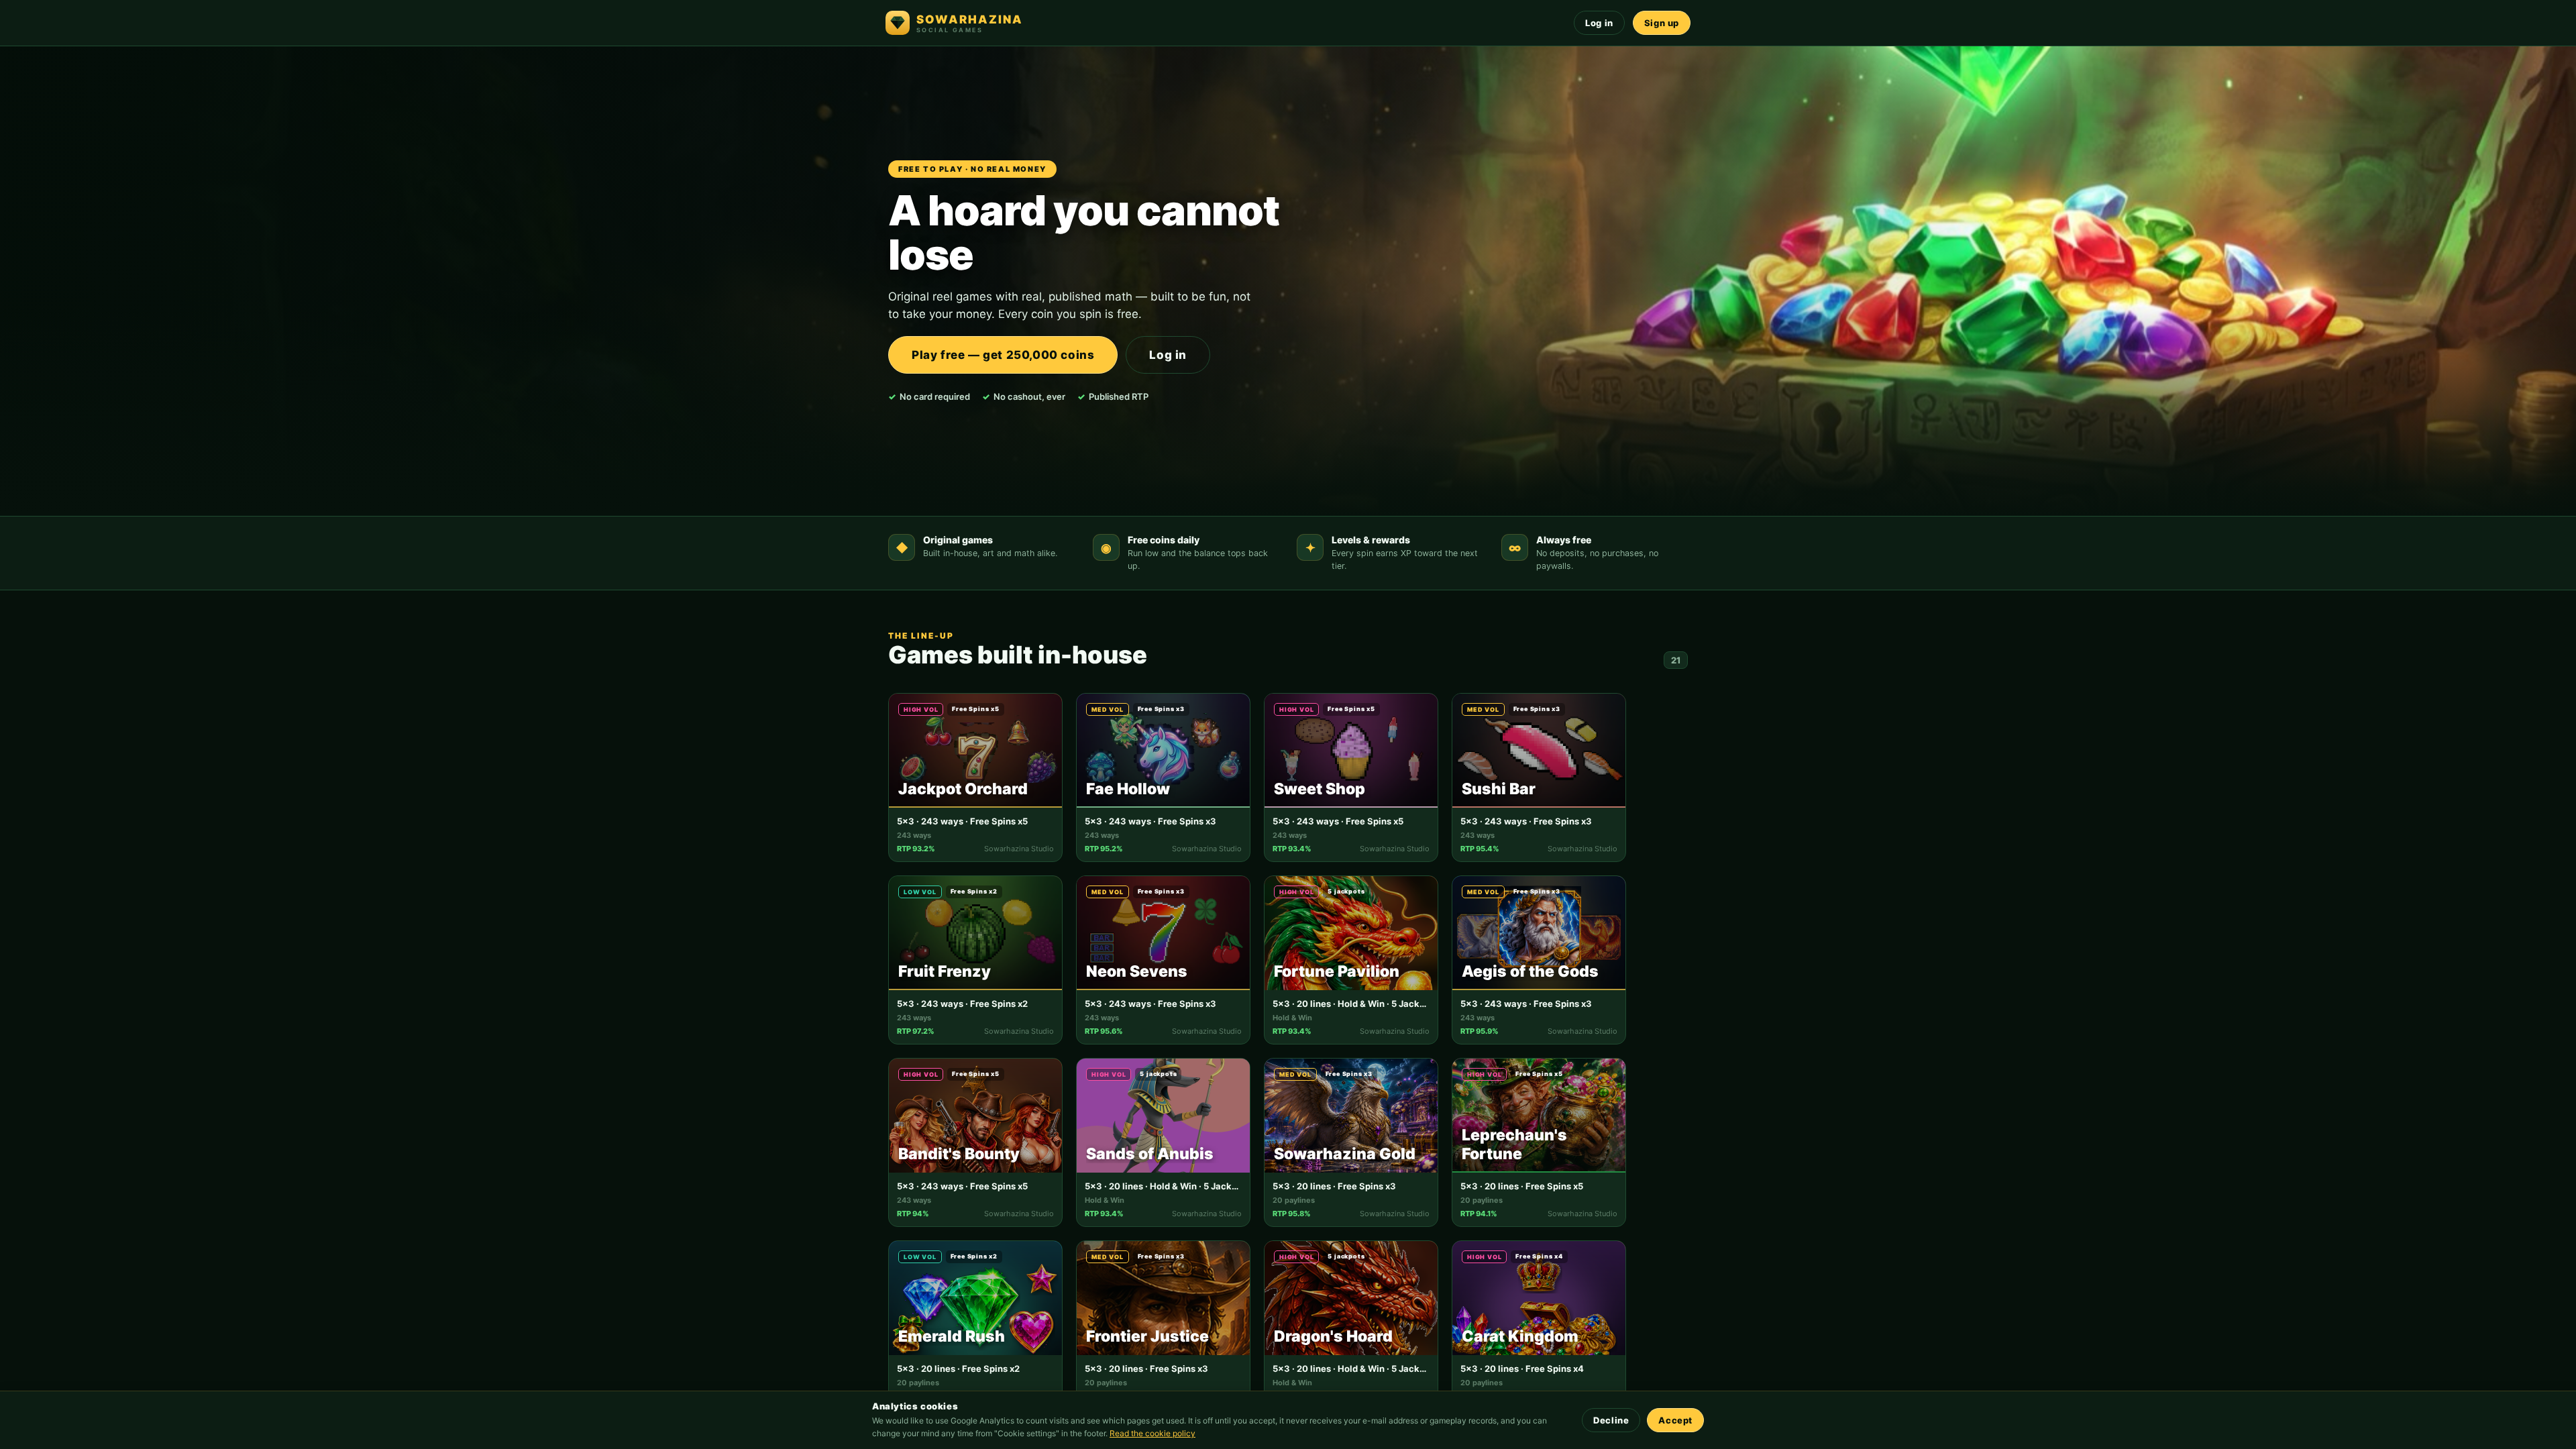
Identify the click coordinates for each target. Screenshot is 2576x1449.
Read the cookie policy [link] (1152, 1433)
